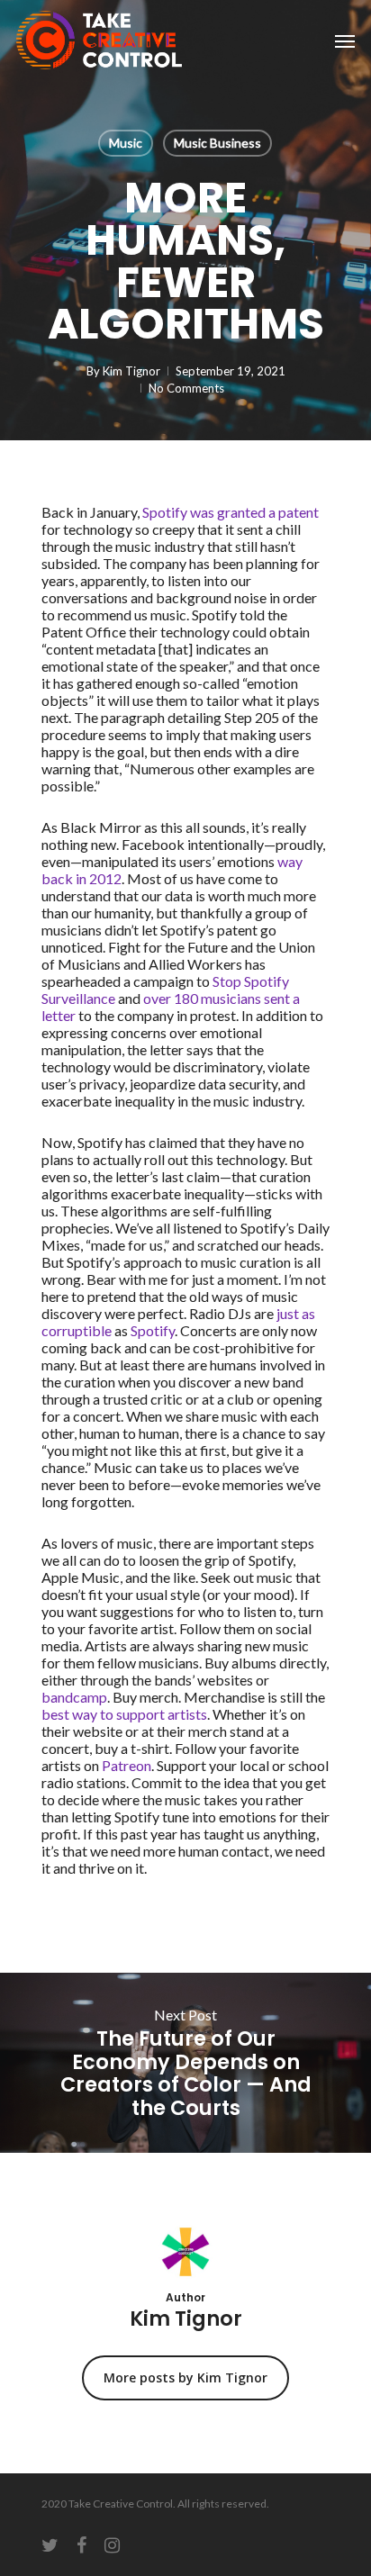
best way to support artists (124, 1714)
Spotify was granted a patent (231, 512)
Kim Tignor (131, 371)
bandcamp (74, 1697)
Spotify (153, 1330)
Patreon (127, 1765)
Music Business (217, 143)
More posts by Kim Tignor (185, 2377)
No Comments (186, 388)
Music (126, 143)
